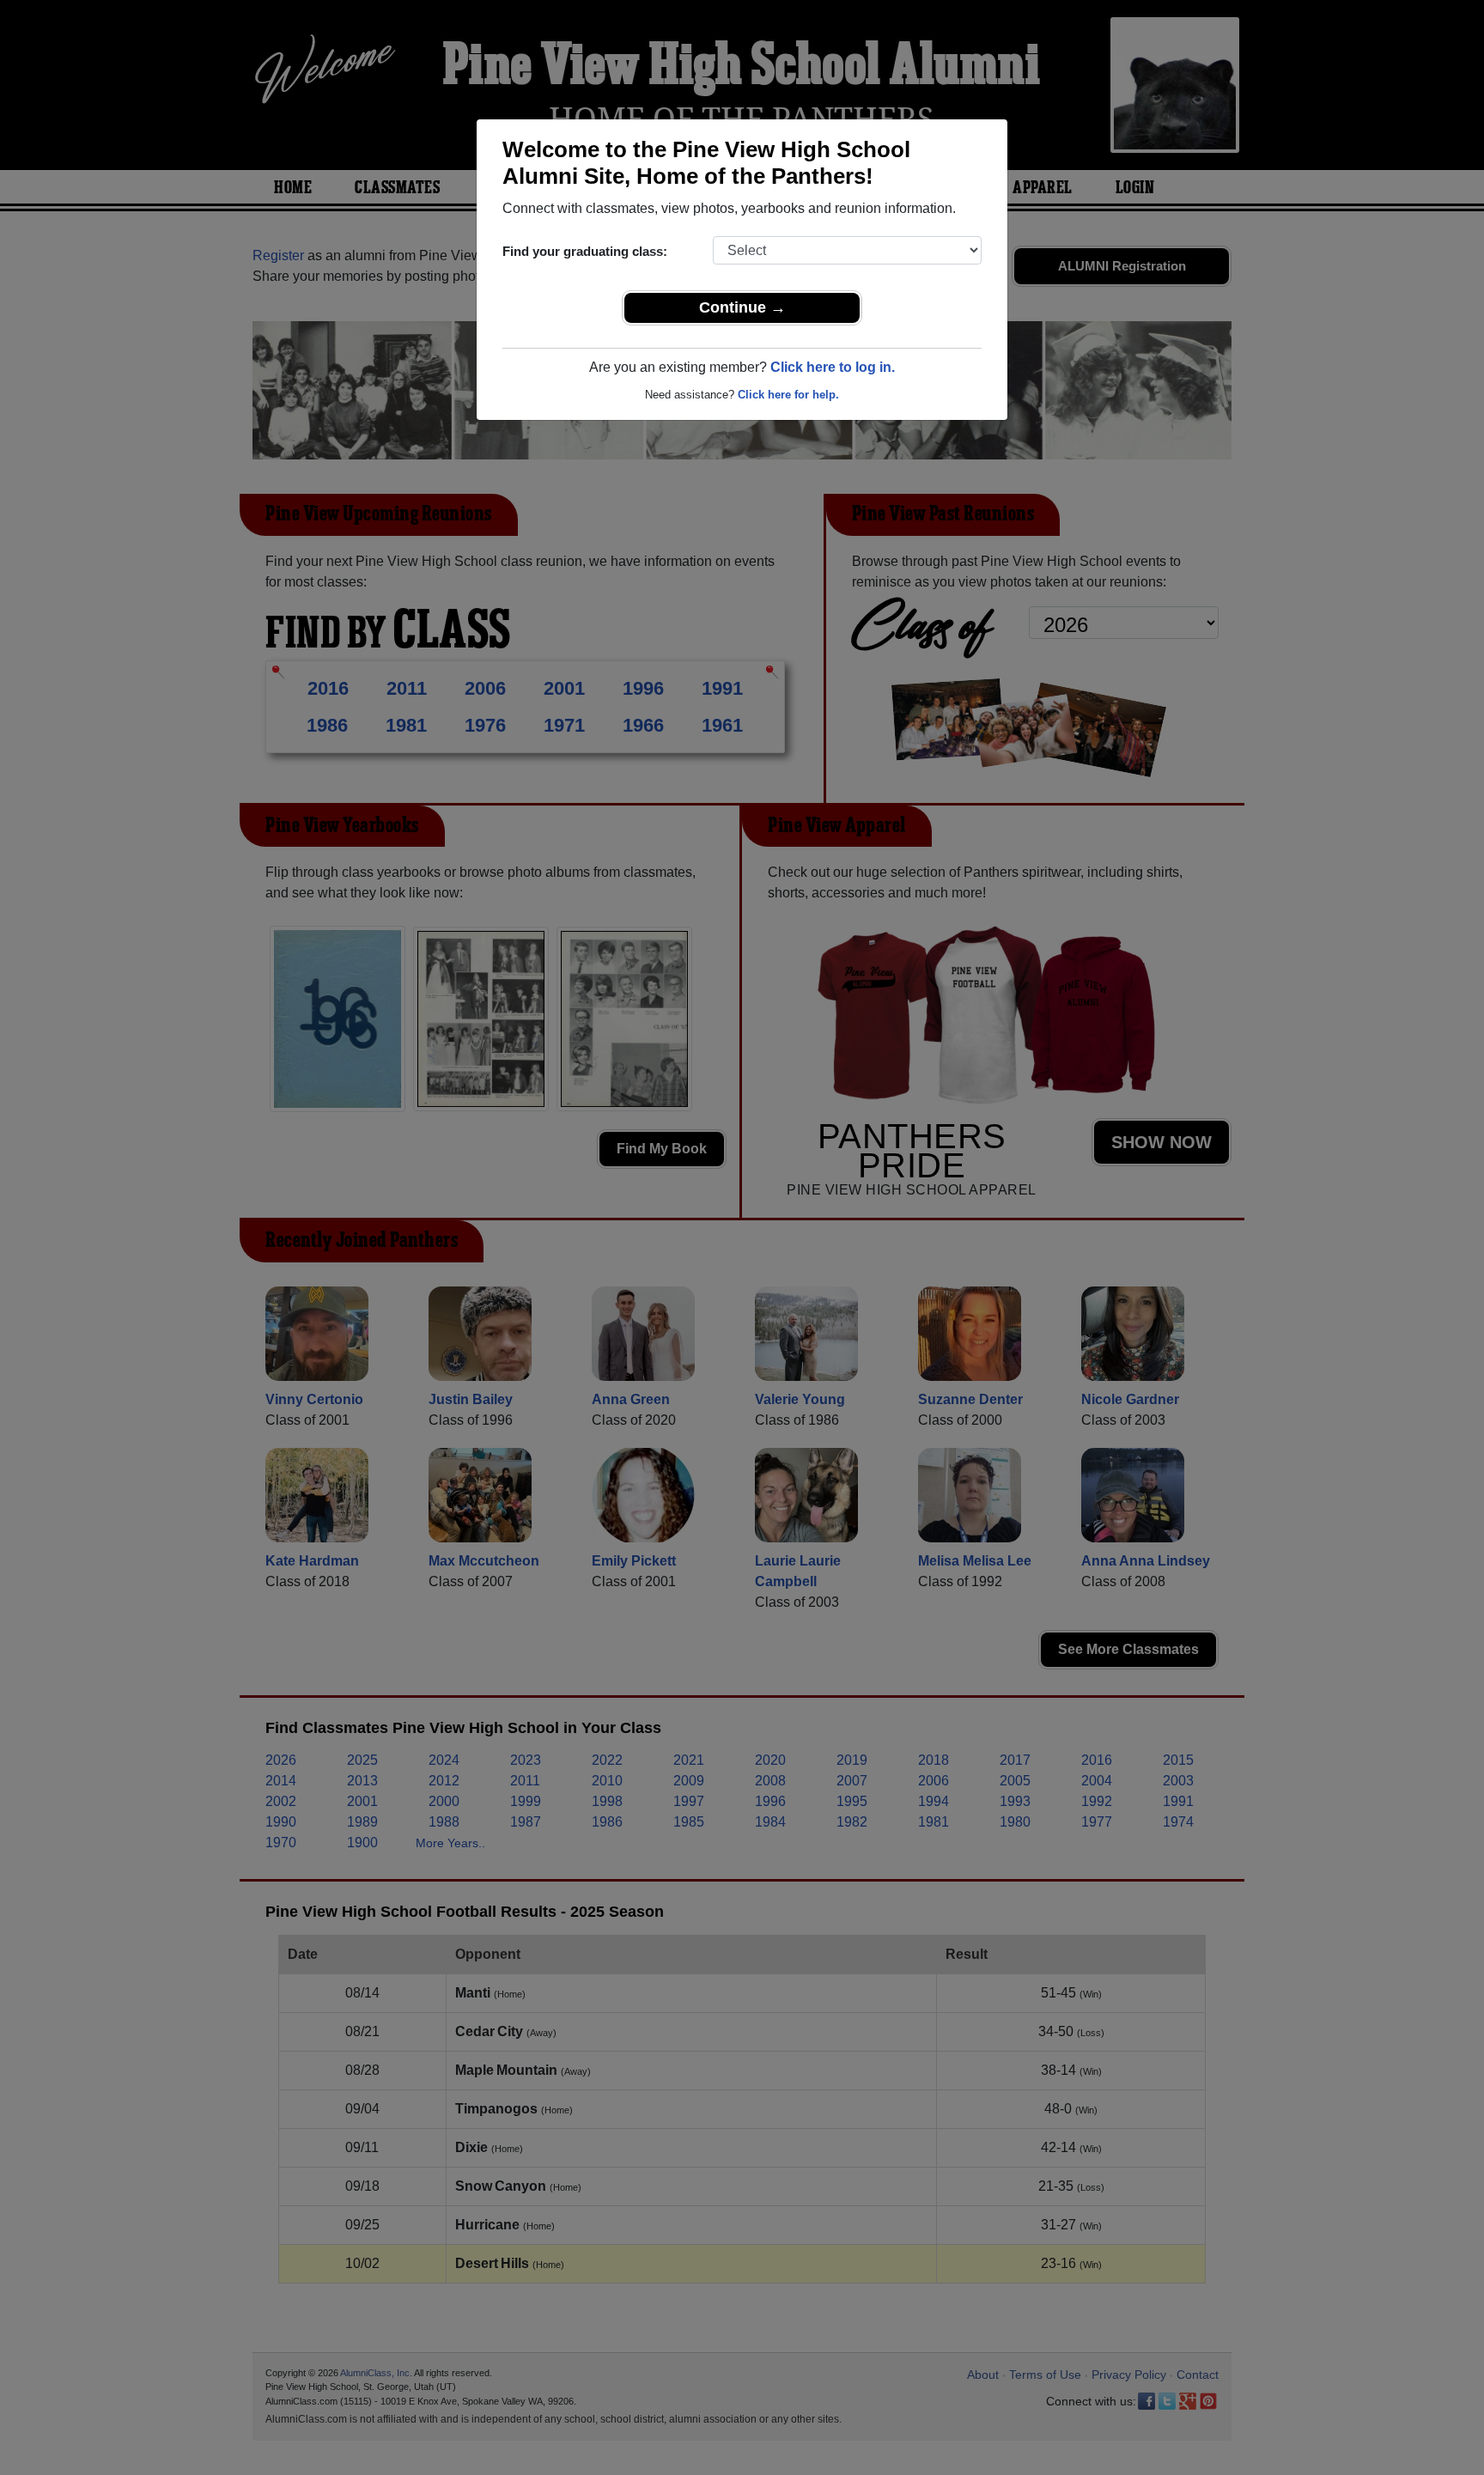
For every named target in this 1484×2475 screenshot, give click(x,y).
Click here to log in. (833, 367)
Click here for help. (788, 395)
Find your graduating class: (585, 251)
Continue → (742, 307)
